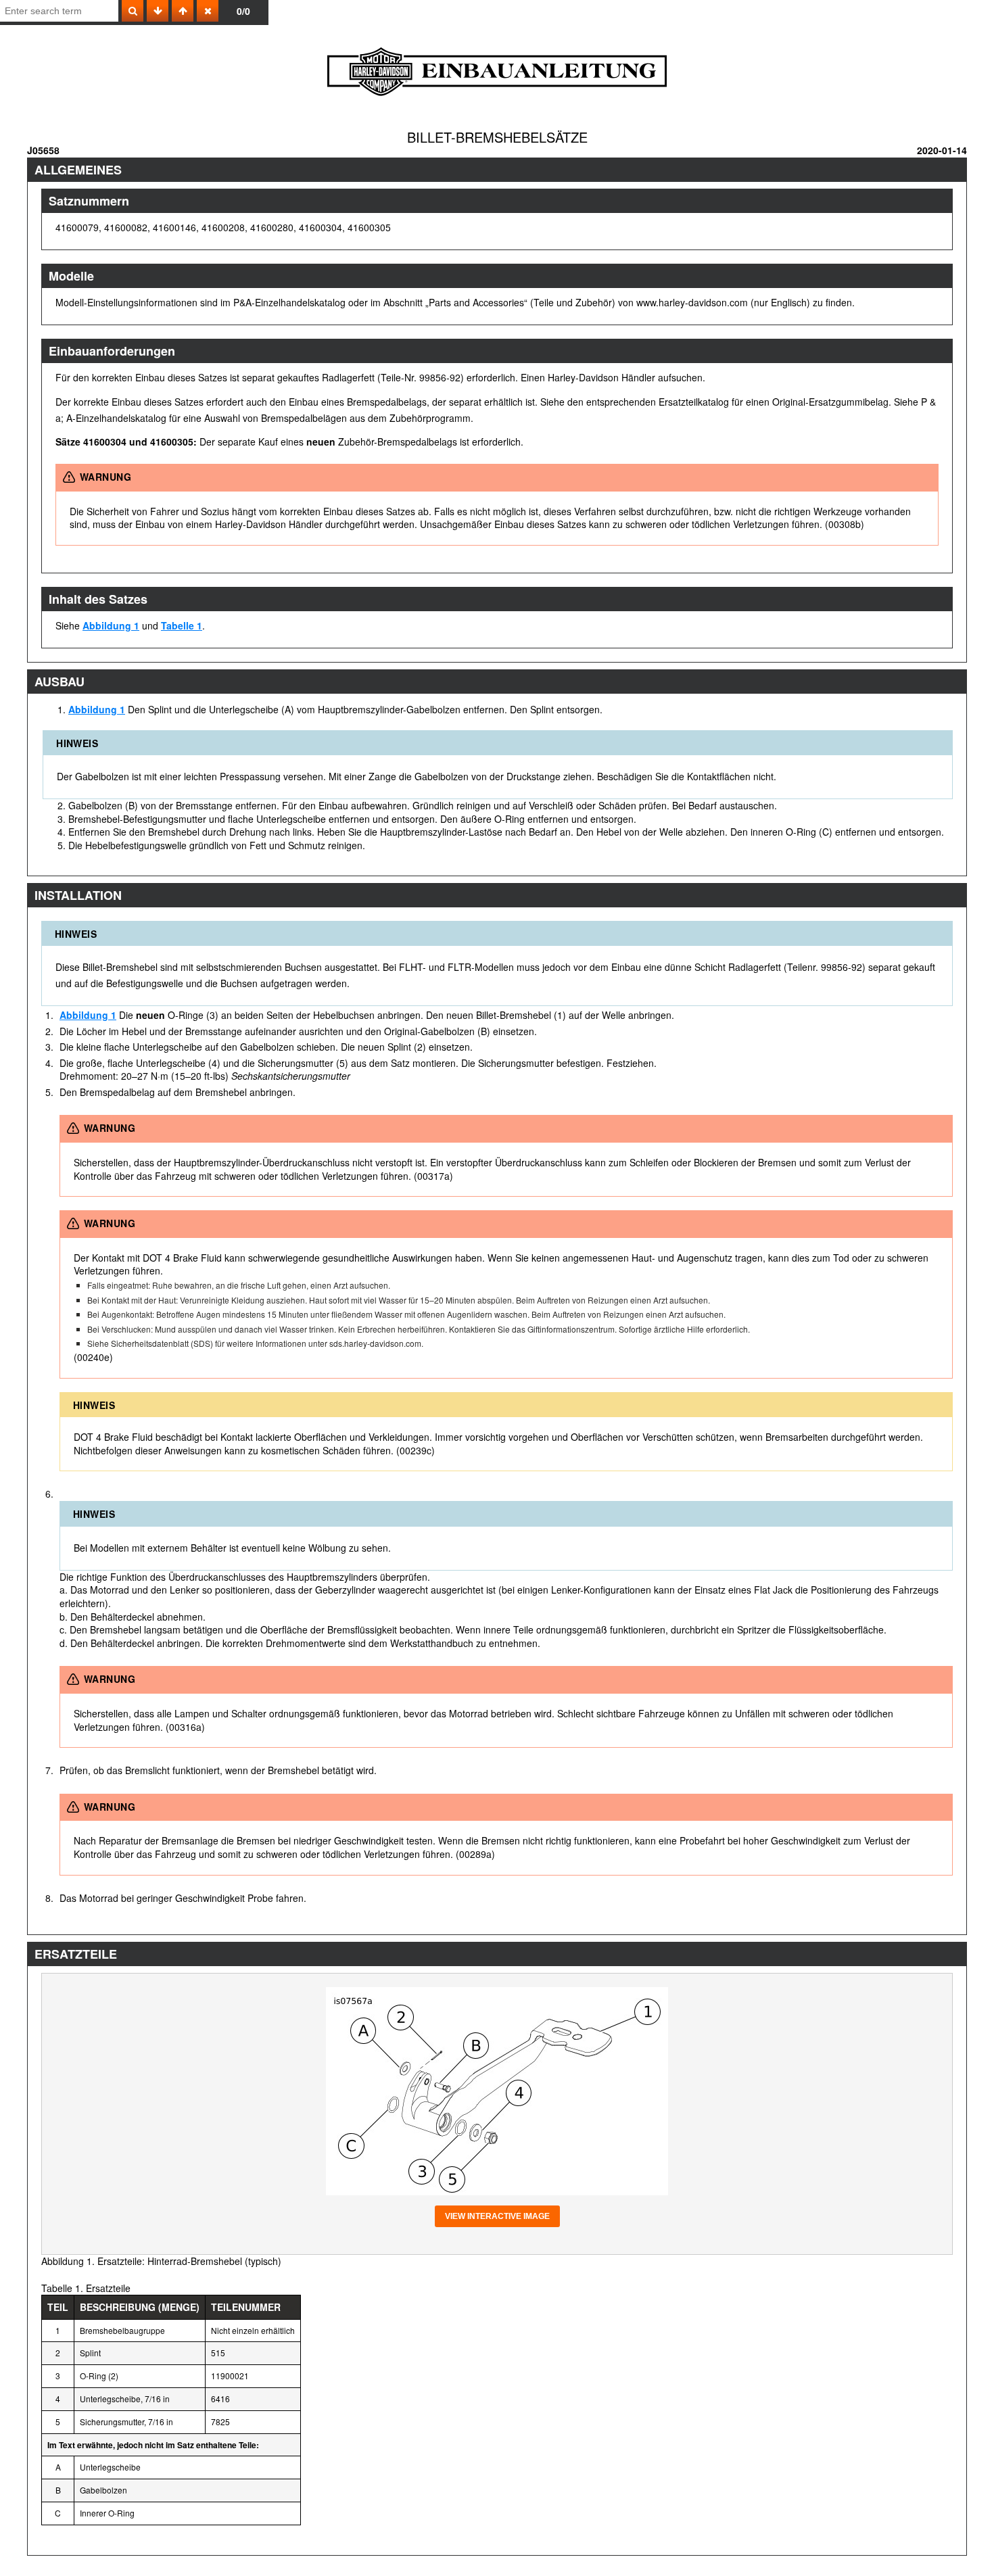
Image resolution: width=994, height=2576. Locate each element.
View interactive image (497, 2216)
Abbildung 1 (111, 625)
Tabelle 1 (182, 625)
